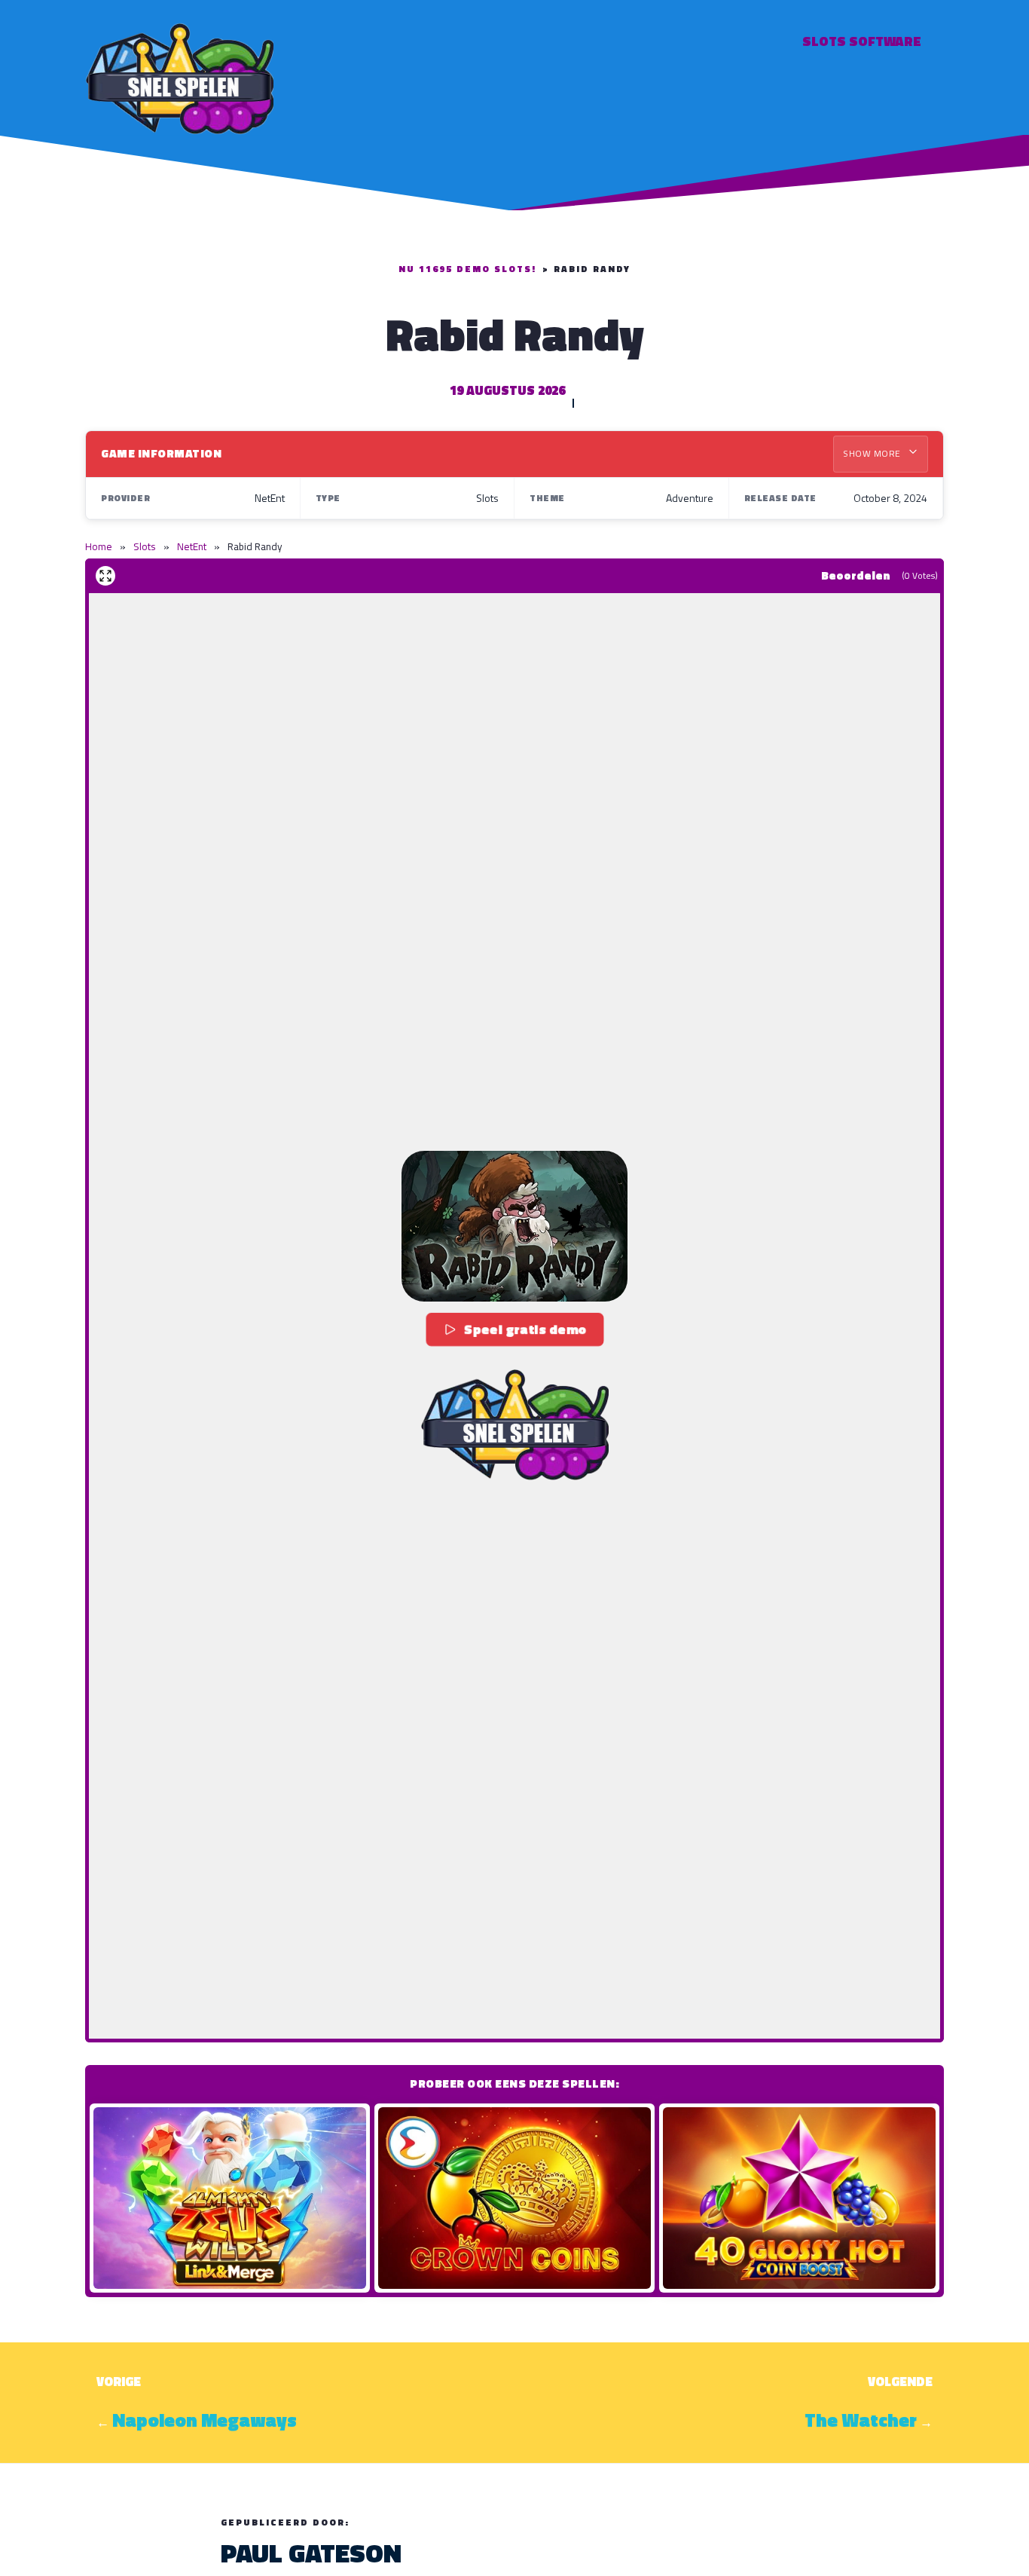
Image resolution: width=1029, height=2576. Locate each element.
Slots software (862, 41)
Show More (873, 453)
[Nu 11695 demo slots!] (179, 76)
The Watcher (861, 2420)
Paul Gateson (311, 2553)
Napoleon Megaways (205, 2420)
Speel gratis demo (526, 1329)
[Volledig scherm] (105, 576)
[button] (514, 1226)
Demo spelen (230, 2198)
